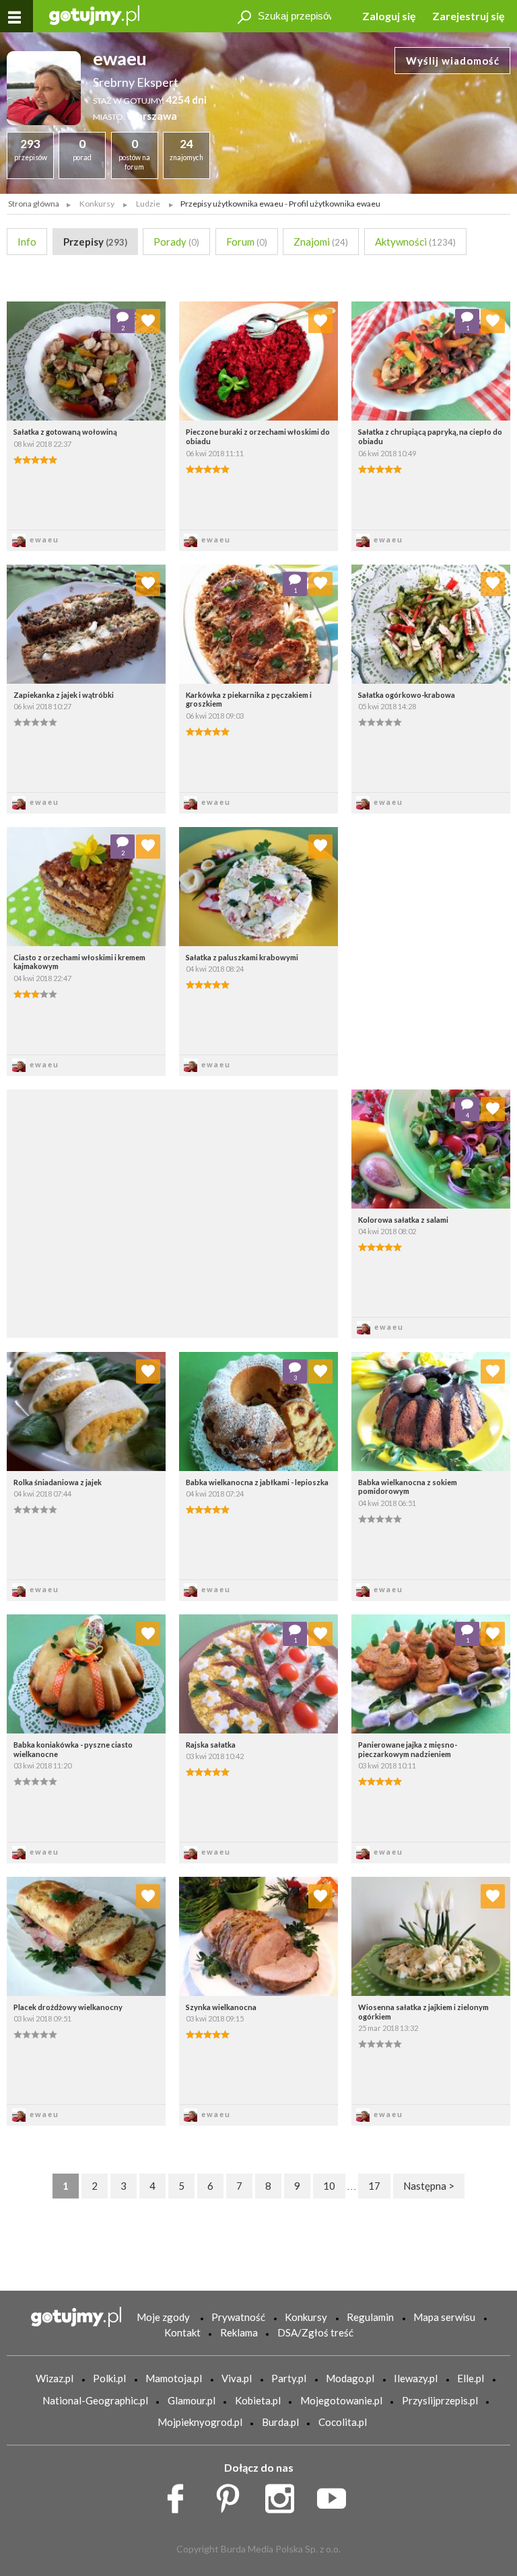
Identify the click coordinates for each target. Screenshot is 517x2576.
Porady (176, 242)
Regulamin (370, 2317)
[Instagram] (284, 2495)
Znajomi (321, 242)
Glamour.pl (192, 2400)
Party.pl (289, 2378)
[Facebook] (180, 2495)
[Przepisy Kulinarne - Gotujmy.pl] (94, 14)
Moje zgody (163, 2317)
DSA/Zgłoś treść (315, 2332)
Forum (247, 242)
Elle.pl (471, 2378)
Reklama (239, 2332)
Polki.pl (109, 2378)
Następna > (429, 2186)
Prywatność (238, 2317)
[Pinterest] (233, 2495)
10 (329, 2186)
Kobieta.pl (258, 2400)
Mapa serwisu (444, 2317)
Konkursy (306, 2317)
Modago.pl (350, 2378)
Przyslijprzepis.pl (440, 2400)
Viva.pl (237, 2378)
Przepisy (95, 242)
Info (27, 242)
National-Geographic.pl (95, 2400)
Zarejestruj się (469, 16)
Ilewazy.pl (416, 2378)
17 (374, 2186)
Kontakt (182, 2332)
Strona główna (34, 204)
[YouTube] (336, 2495)
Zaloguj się (389, 16)
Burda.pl (280, 2422)
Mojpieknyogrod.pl (200, 2422)
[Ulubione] (148, 321)
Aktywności (415, 242)
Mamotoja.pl (174, 2378)
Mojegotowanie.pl (341, 2400)
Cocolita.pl (343, 2422)
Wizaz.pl (55, 2378)
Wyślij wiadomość (453, 61)
